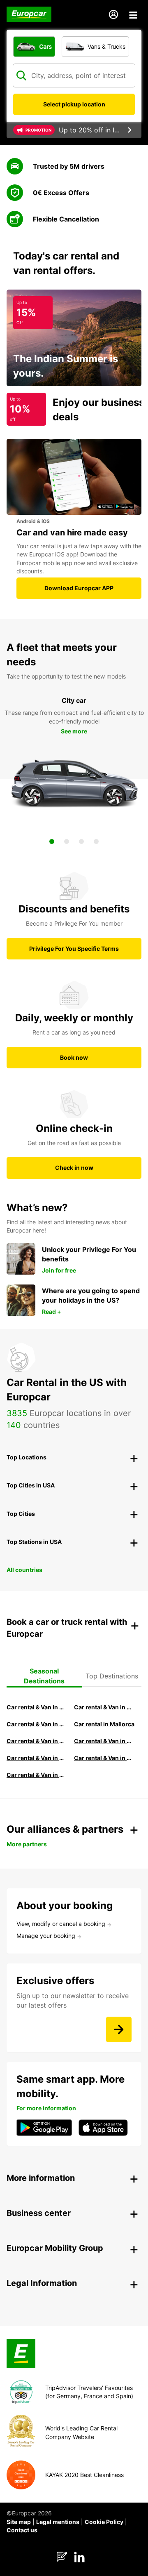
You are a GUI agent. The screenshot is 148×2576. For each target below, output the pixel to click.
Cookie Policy (104, 2522)
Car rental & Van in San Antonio (37, 1775)
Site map (19, 2522)
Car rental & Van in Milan (37, 1707)
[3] (81, 841)
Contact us (22, 2530)
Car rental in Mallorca (104, 1724)
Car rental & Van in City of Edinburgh (104, 1741)
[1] (52, 841)
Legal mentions (58, 2522)
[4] (96, 841)
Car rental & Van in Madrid (37, 1724)
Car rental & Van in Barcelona (104, 1707)
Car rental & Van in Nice (37, 1758)
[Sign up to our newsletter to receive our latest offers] (119, 2029)
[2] (67, 841)
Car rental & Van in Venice (37, 1741)
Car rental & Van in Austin (104, 1758)
